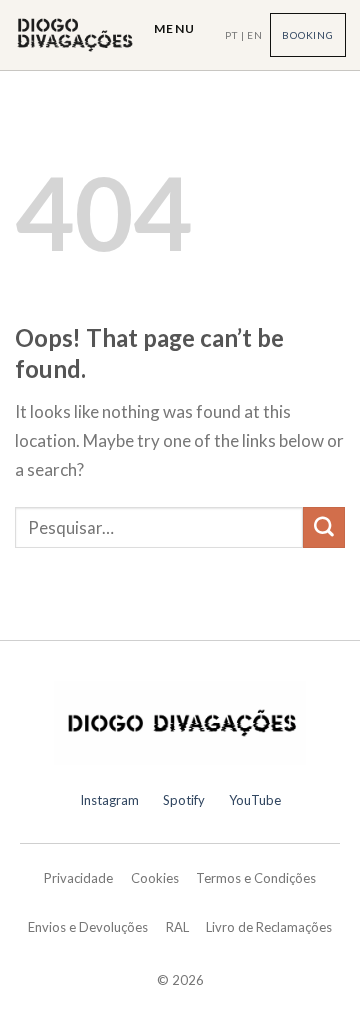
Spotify (184, 800)
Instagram (109, 800)
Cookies (155, 878)
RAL (177, 927)
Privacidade (78, 878)
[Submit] (324, 528)
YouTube (255, 800)
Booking (308, 35)
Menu (174, 28)
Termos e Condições (256, 878)
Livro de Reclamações (269, 927)
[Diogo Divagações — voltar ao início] (180, 723)
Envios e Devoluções (88, 927)
